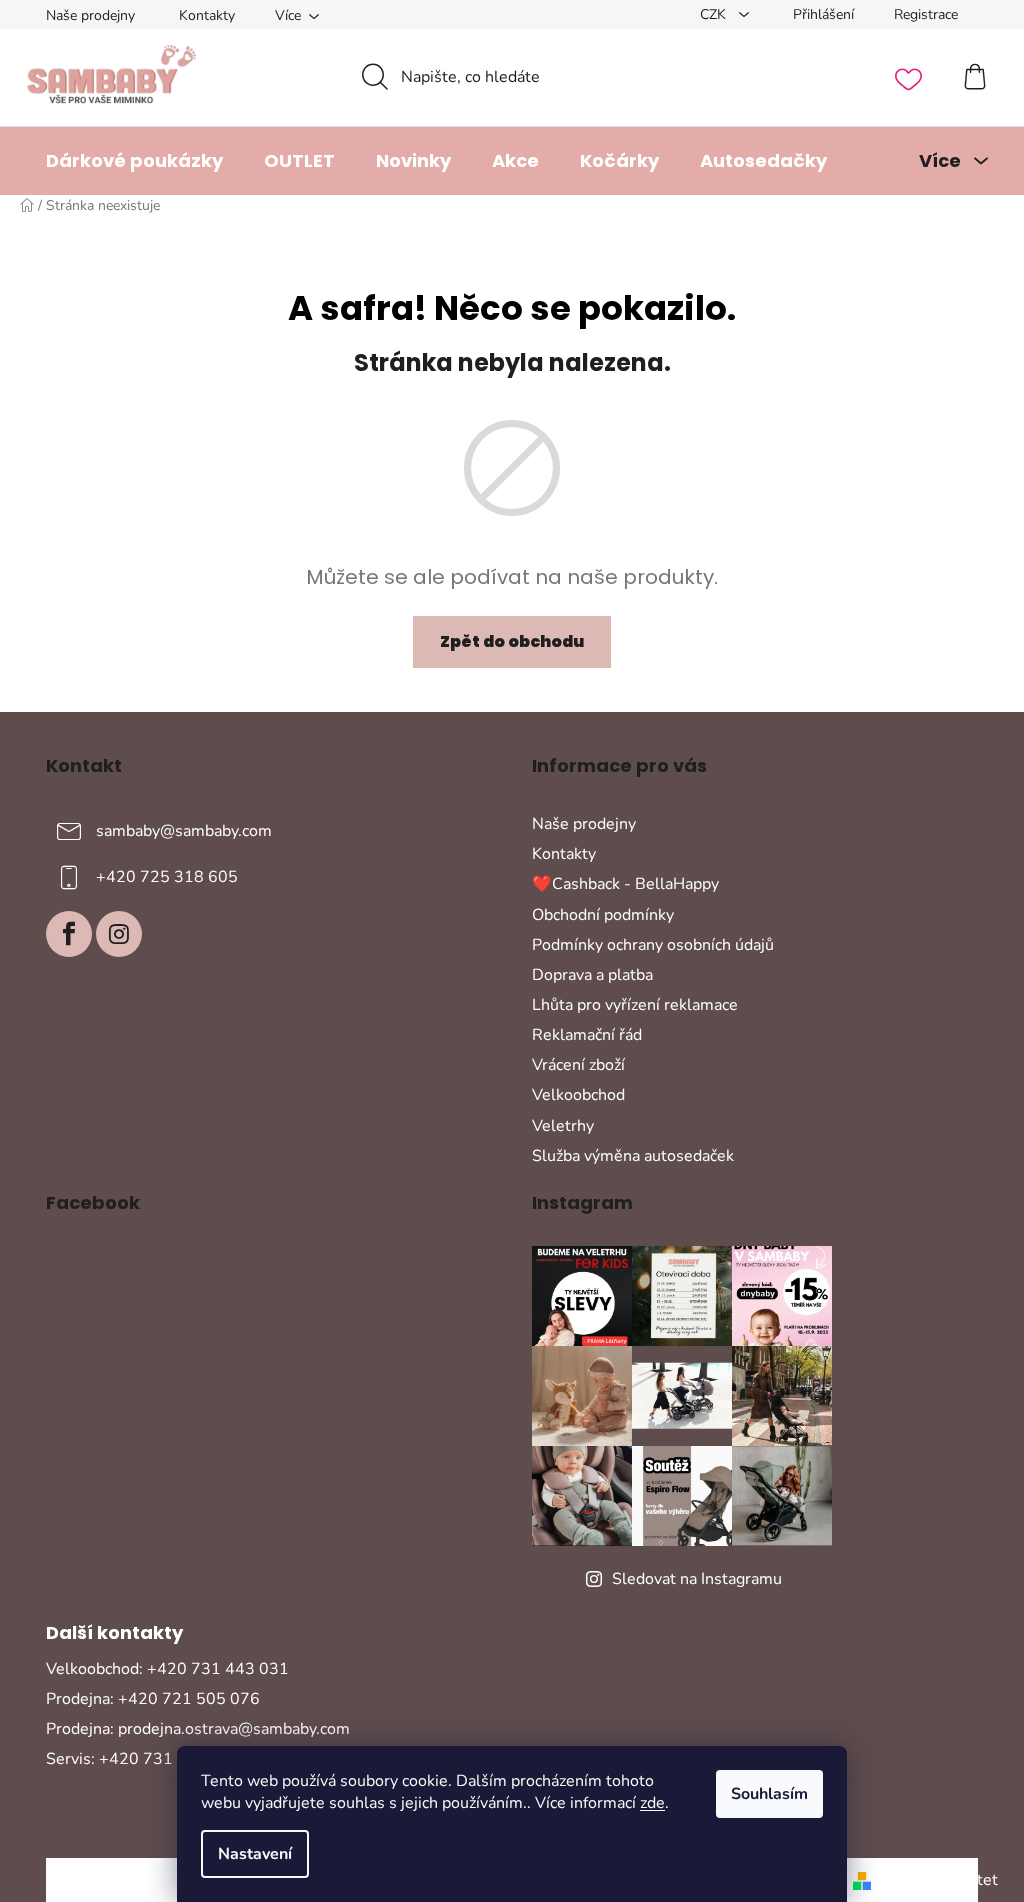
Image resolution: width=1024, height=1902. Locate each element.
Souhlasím (769, 1794)
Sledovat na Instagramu (697, 1579)
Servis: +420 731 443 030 (143, 1759)
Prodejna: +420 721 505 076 (153, 1699)
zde (652, 1803)
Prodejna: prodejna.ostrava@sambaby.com (198, 1729)
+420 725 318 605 (167, 877)
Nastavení (255, 1854)
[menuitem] (134, 161)
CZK (715, 14)
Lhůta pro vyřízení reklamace (635, 1005)
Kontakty (207, 15)
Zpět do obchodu (512, 641)
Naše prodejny (90, 15)
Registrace (926, 14)
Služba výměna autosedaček (633, 1156)
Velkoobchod (578, 1095)
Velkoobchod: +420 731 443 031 (167, 1669)
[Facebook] (69, 934)
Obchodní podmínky (603, 915)
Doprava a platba (592, 975)
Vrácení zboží (578, 1065)
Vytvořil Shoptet (938, 1880)
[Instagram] (119, 934)
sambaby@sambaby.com (184, 831)
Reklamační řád (587, 1035)
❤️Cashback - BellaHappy (625, 884)
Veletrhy (563, 1126)
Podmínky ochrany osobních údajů (653, 945)
